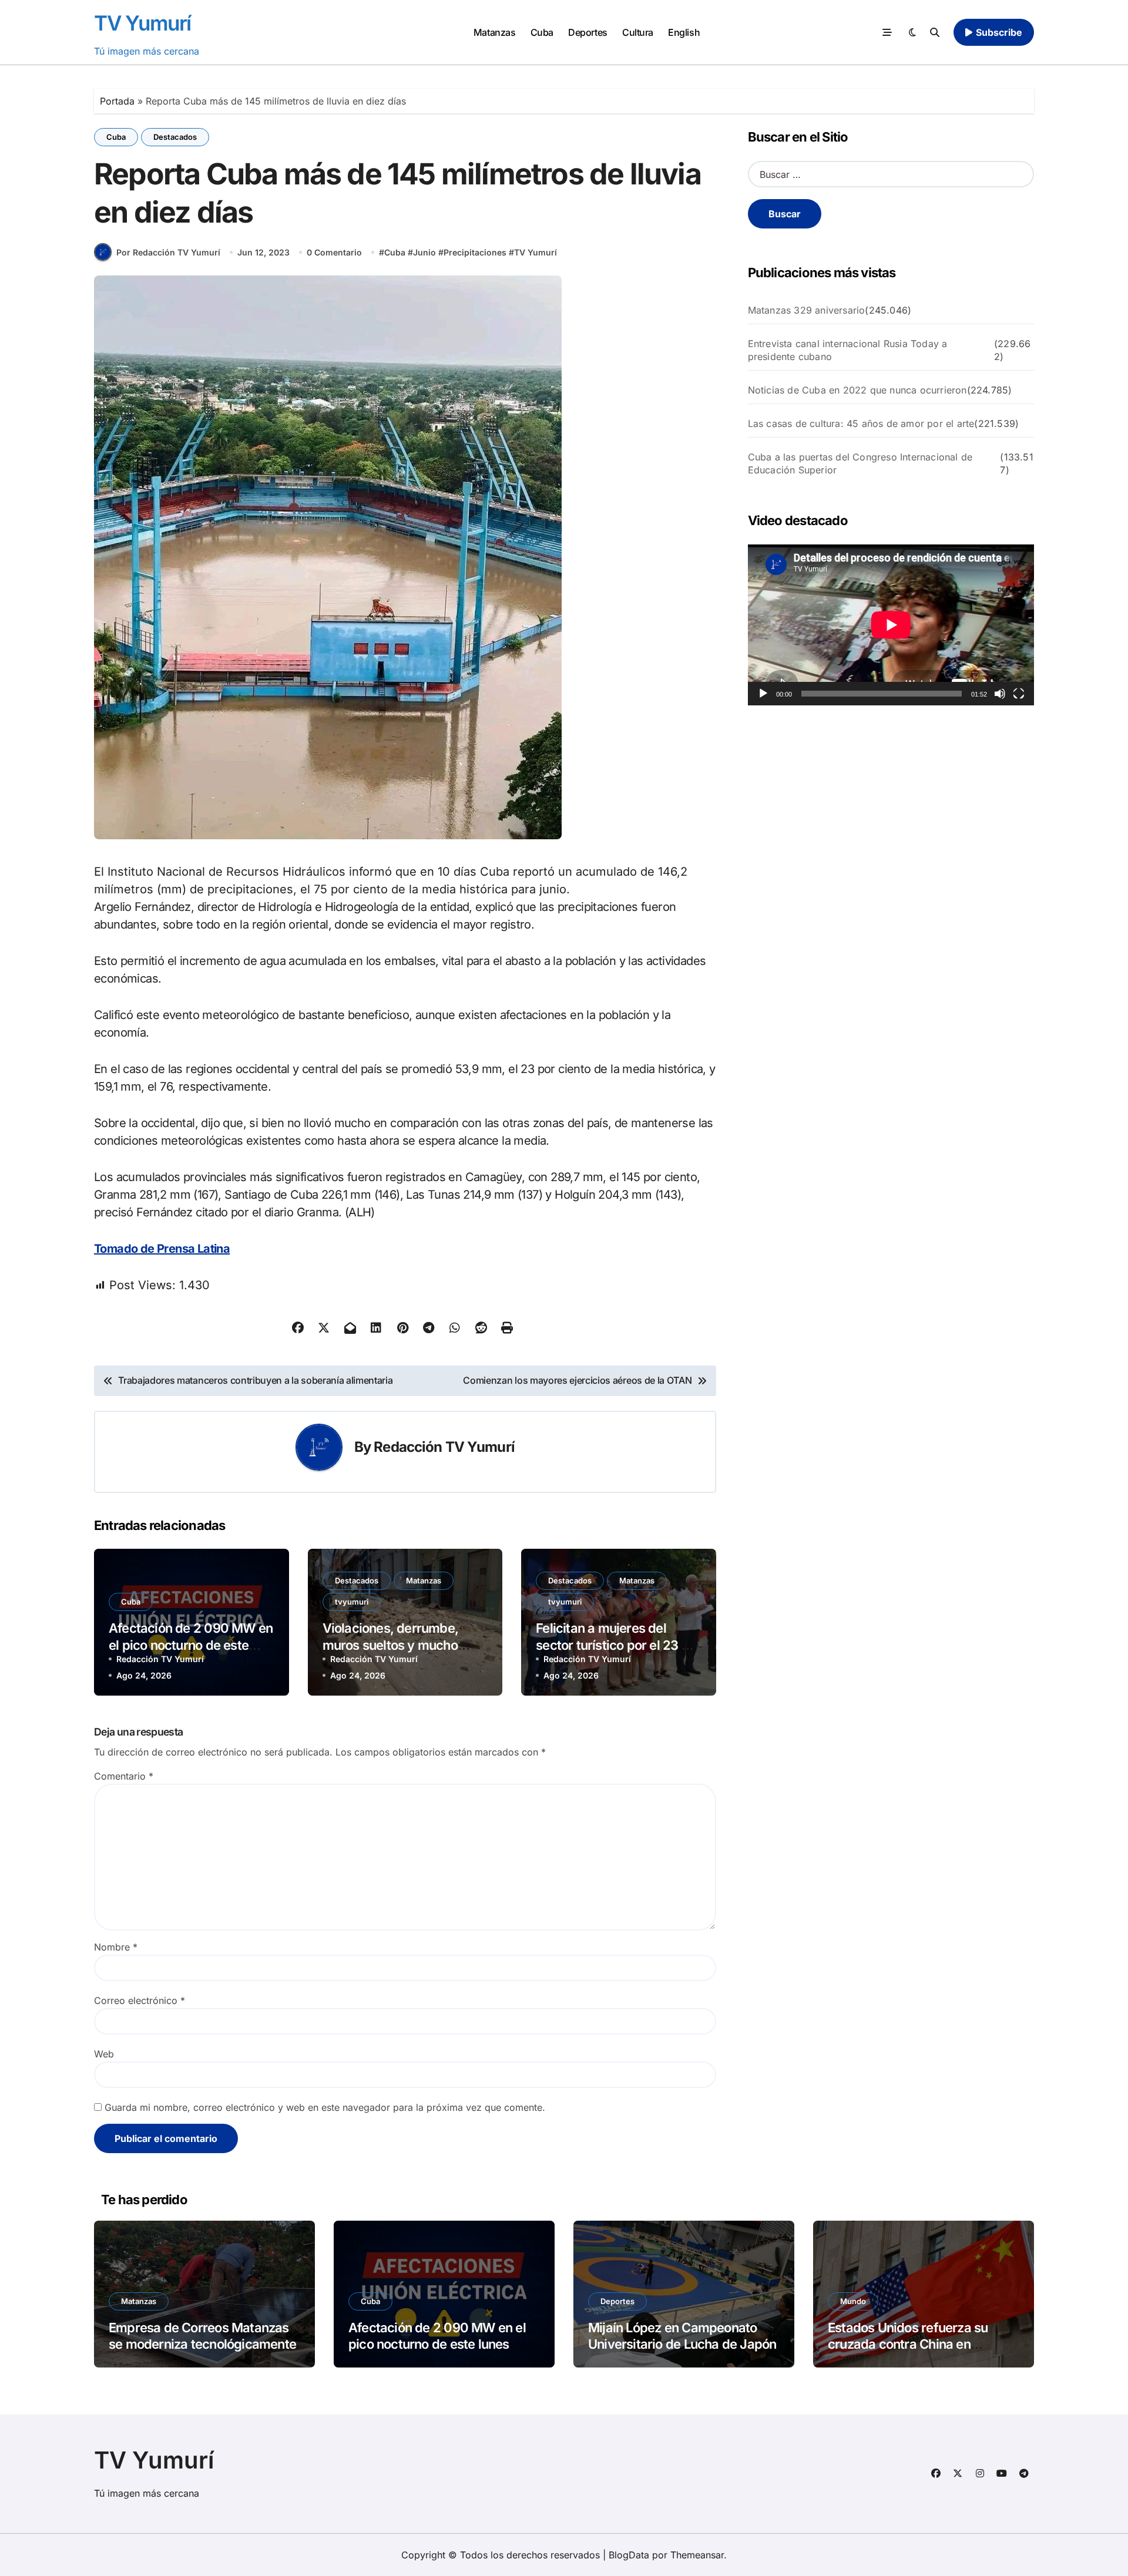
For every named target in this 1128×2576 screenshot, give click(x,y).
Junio (424, 252)
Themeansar (697, 2555)
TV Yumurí (142, 23)
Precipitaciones (475, 252)
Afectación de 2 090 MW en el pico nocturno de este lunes (191, 1645)
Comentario (124, 1776)
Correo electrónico (140, 2000)
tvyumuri (352, 1602)
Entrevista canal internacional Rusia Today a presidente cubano (848, 350)
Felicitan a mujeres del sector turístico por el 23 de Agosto (616, 1645)
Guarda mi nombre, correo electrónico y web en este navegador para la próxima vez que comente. (325, 2107)
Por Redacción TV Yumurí (168, 252)
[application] (891, 625)
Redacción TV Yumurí (444, 1447)
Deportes (587, 32)
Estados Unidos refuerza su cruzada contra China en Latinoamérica (908, 2344)
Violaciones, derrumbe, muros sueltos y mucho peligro (391, 1645)
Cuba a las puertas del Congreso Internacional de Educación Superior (860, 463)
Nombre (116, 1947)
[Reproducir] (763, 694)
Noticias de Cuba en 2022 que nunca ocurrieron (857, 390)
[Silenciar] (1000, 694)
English (684, 32)
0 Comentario (334, 252)
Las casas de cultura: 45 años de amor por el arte (861, 423)
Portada (117, 101)
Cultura (638, 32)
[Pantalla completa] (1019, 694)
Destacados (175, 137)
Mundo (853, 2301)
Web (104, 2054)
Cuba (542, 32)
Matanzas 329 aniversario (807, 310)
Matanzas (494, 32)
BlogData (629, 2555)
